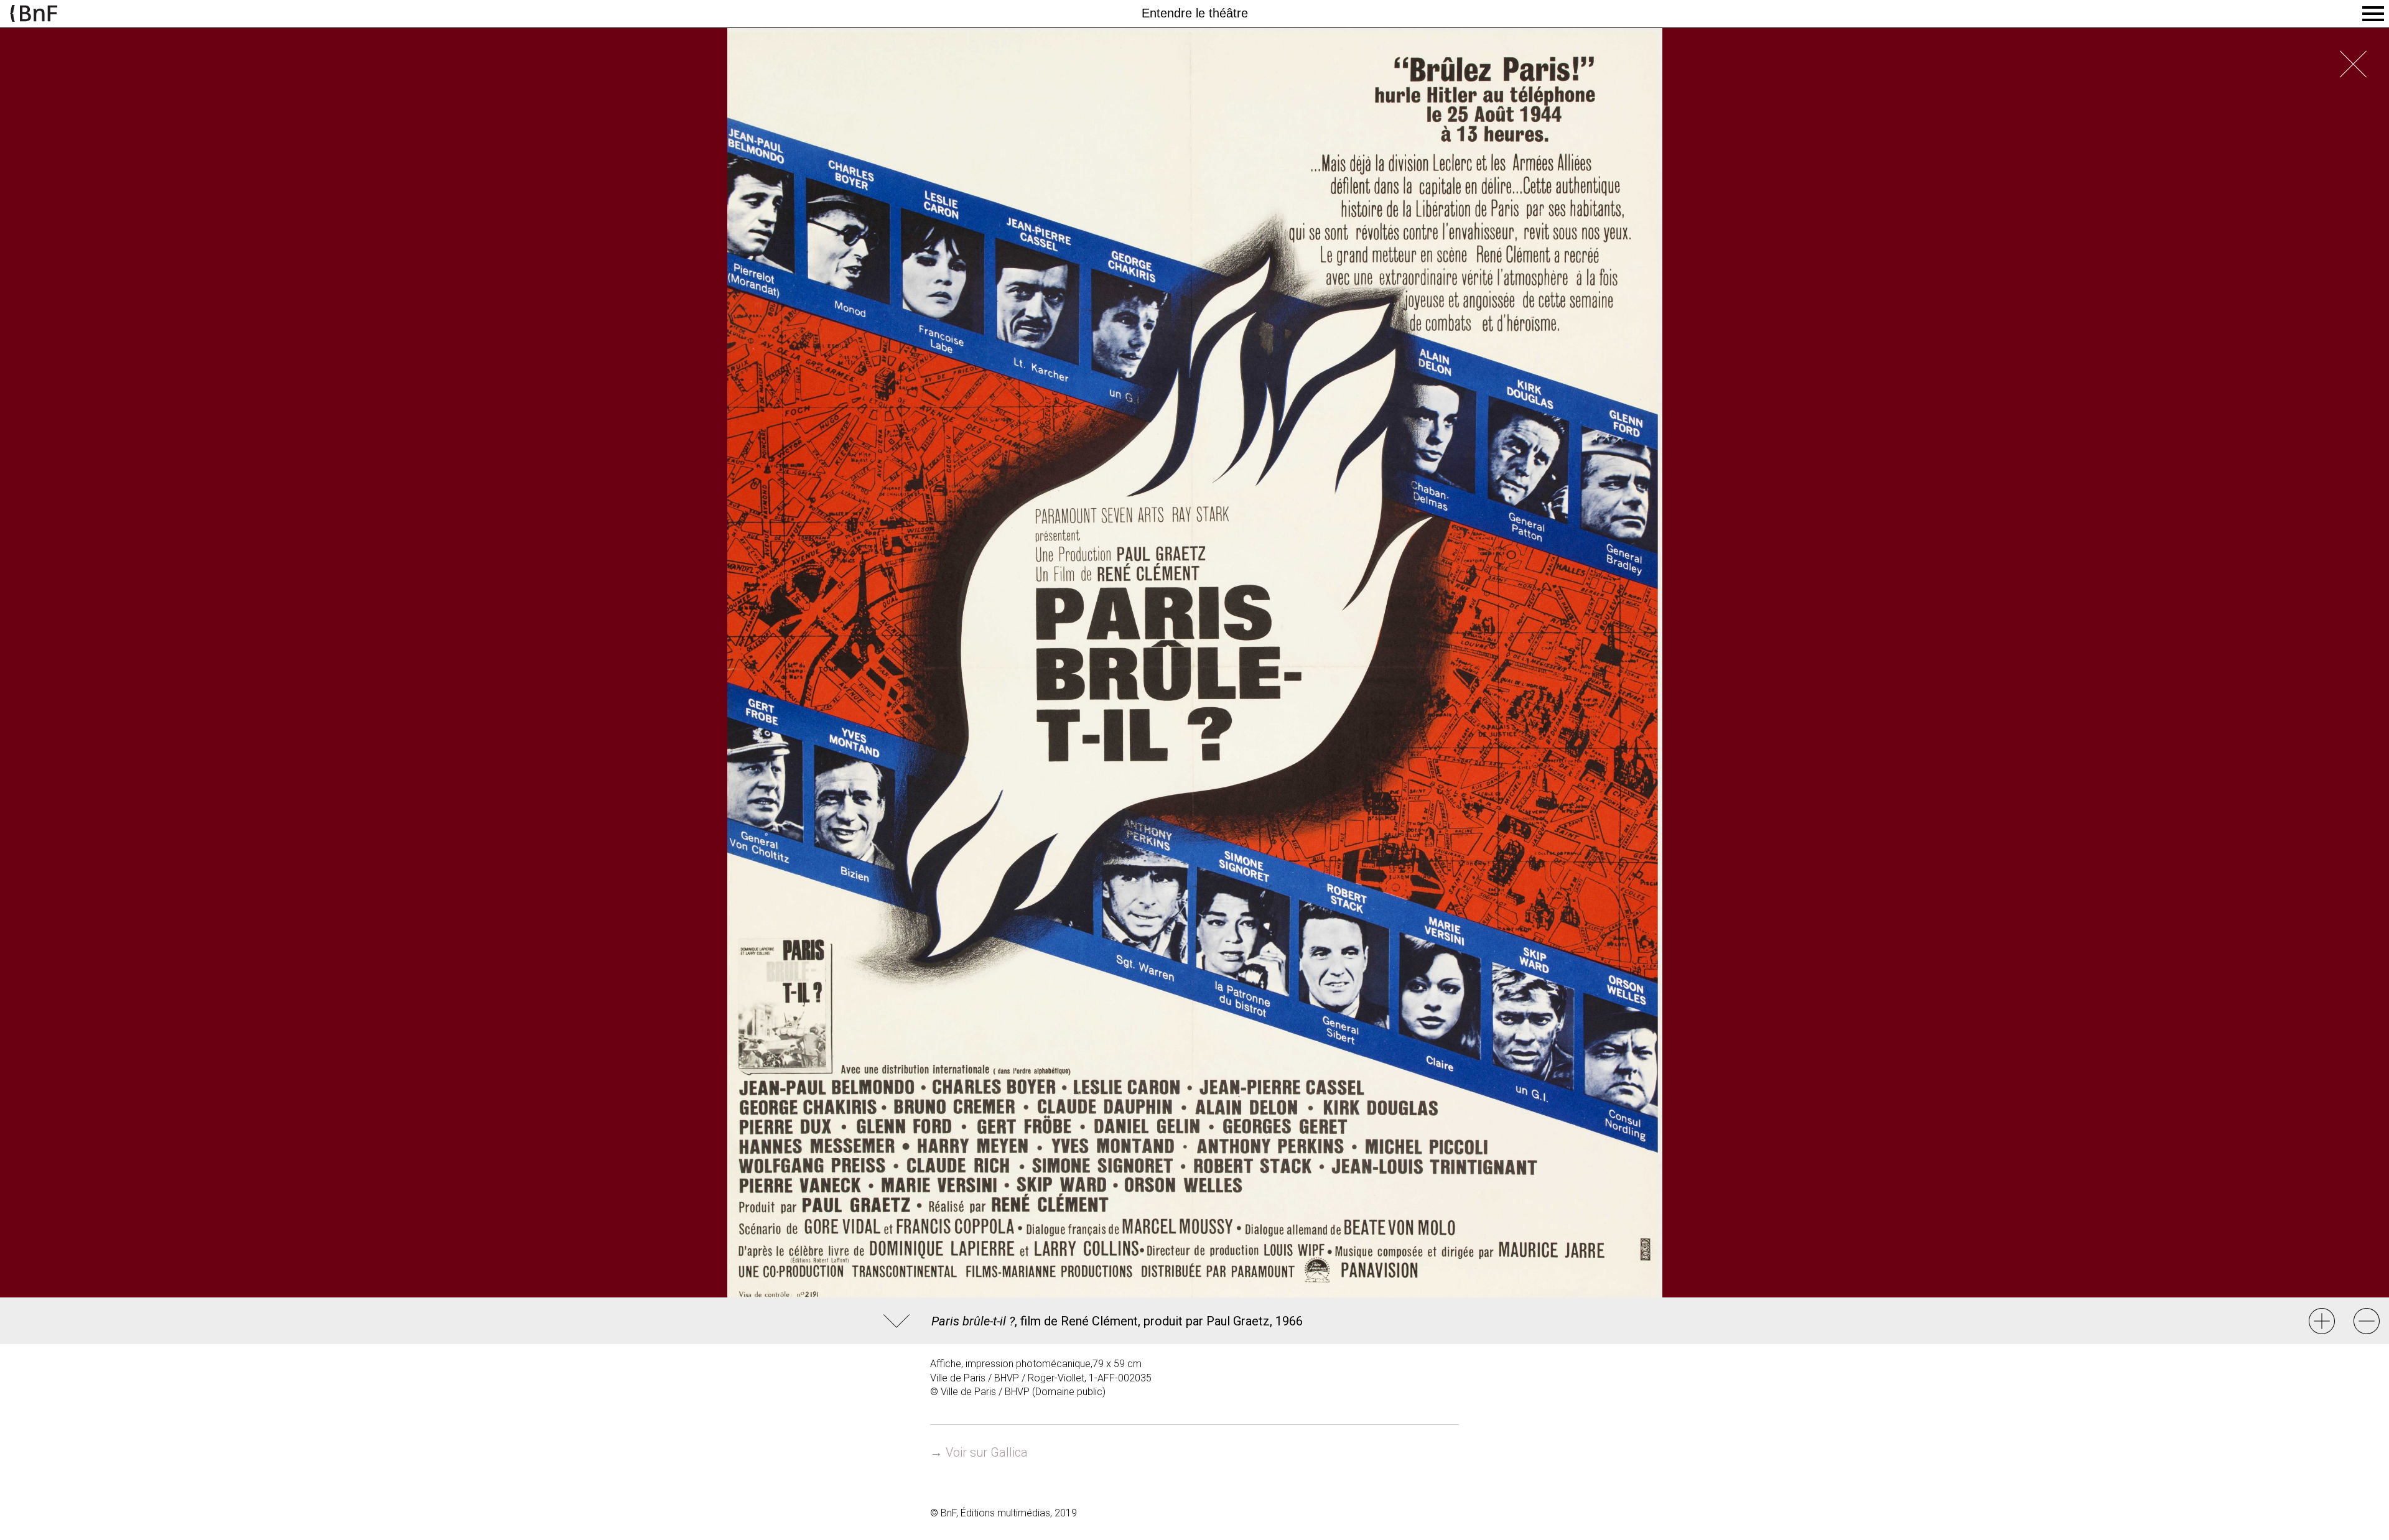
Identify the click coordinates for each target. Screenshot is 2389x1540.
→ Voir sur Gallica (979, 1452)
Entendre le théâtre (1195, 13)
